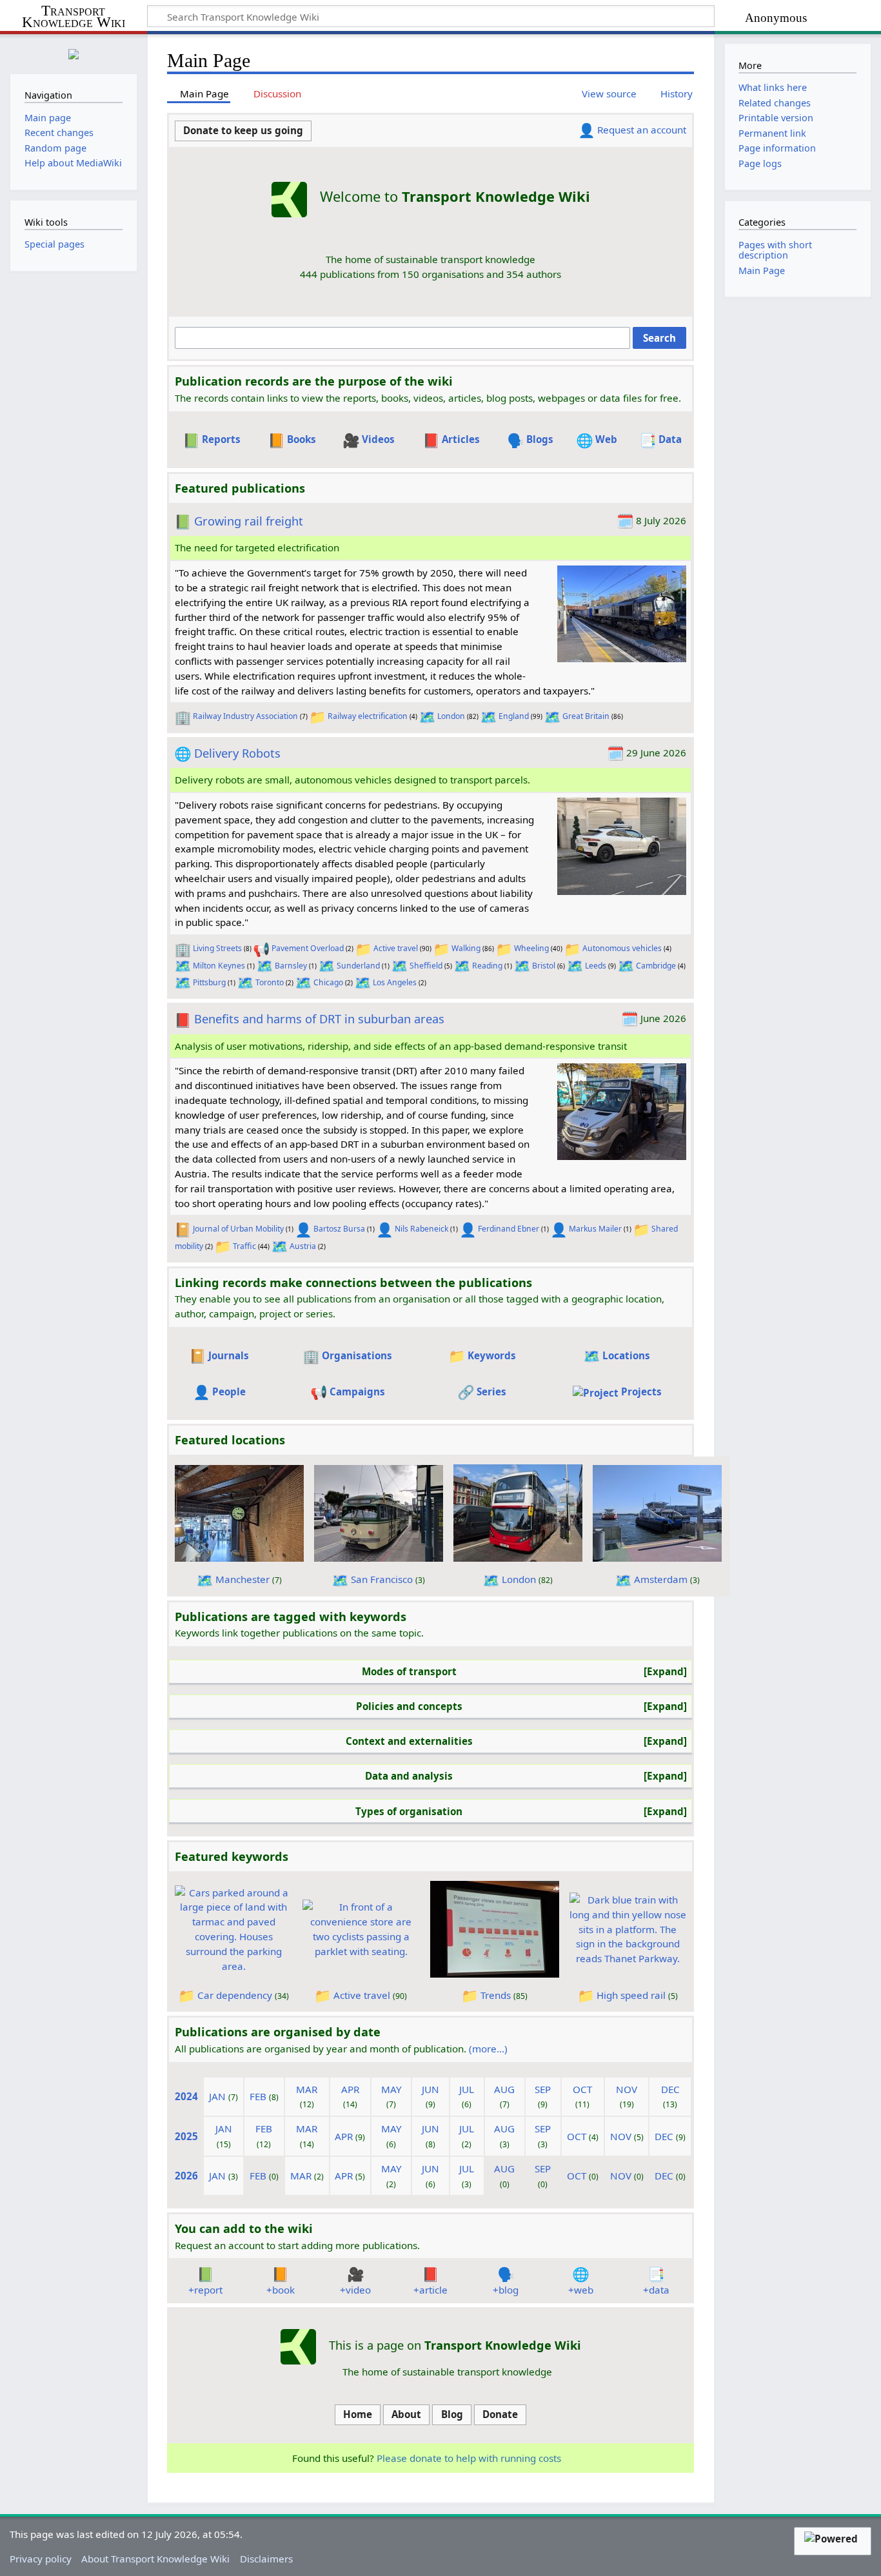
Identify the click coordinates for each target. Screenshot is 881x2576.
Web (606, 439)
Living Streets (217, 948)
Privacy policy (41, 2559)
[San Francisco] (379, 1512)
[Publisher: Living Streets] (183, 948)
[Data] (656, 2273)
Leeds (596, 966)
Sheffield (426, 966)
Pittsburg (209, 982)
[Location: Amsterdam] (623, 1579)
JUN (431, 2089)
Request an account (642, 130)
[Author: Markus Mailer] (559, 1229)
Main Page (762, 270)
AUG (504, 2089)
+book (281, 2290)
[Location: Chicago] (303, 982)
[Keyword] (318, 716)
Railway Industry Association (245, 716)
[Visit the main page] (74, 53)
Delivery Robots (237, 753)
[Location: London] (427, 716)
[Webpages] (585, 439)
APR (350, 2089)
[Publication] (183, 521)
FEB (258, 2096)
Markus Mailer (595, 1229)
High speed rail (631, 1995)
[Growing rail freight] (622, 613)
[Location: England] (489, 716)
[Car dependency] (233, 1928)
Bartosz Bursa (339, 1229)
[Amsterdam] (657, 1512)
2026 (186, 2176)
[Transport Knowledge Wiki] (298, 2346)
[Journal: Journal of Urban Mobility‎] (183, 1229)
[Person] (587, 130)
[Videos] (351, 439)
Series (491, 1391)
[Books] (276, 439)
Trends (496, 1995)
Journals (229, 1355)
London (451, 716)
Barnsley (291, 966)
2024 (186, 2096)
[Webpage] (183, 753)
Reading (487, 966)
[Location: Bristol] (522, 966)
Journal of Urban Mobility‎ (238, 1229)
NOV (627, 2089)
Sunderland (358, 966)
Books (302, 439)
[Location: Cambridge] (626, 966)
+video (355, 2290)
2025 (186, 2136)
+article (431, 2290)
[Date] (625, 520)
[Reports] (191, 439)
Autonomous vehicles (622, 948)
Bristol (544, 966)
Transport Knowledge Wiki (74, 17)
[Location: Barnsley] (265, 966)
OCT (582, 2089)
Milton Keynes (219, 966)
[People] (202, 1391)
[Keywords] (457, 1355)
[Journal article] (183, 1019)
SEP (543, 2089)
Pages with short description (775, 250)
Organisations (357, 1355)
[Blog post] (506, 2273)
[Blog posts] (516, 439)
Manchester (243, 1579)
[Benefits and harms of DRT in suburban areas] (622, 1110)
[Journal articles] (431, 439)
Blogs (540, 439)
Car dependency (235, 1995)
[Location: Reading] (462, 966)
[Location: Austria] (280, 1246)
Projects (641, 1391)
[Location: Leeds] (575, 966)
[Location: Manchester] (205, 1579)
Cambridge (656, 966)
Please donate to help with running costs (469, 2458)
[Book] (280, 2273)
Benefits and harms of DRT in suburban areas (319, 1019)
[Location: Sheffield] (400, 966)
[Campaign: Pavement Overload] (262, 948)
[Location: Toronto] (245, 982)
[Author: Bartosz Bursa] (303, 1229)
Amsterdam (661, 1579)
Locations (626, 1355)
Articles (461, 439)
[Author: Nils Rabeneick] (385, 1229)
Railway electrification (368, 716)
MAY (391, 2089)
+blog (506, 2290)
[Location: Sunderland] (327, 966)
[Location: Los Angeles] (363, 982)
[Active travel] (361, 1928)
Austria (303, 1246)
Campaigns (357, 1391)
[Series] (466, 1391)
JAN (217, 2096)
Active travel (396, 948)
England (514, 716)
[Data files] (648, 439)
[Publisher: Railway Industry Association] (183, 716)
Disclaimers (266, 2559)
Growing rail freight (249, 521)
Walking (466, 948)
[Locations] (592, 1355)
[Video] (356, 2273)
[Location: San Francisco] (340, 1579)
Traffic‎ (244, 1246)
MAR (307, 2089)
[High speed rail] (628, 1928)
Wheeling (531, 948)
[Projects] (596, 1391)
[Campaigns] (319, 1391)
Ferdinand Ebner (509, 1229)
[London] (518, 1512)
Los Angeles (395, 982)
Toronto (270, 982)
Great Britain (586, 716)
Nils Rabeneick (421, 1229)
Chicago (328, 982)
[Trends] (495, 1928)
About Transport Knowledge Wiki (155, 2559)
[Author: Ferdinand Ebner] (468, 1229)
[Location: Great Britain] (552, 716)
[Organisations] (311, 1355)
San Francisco (382, 1579)
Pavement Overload (308, 948)
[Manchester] (239, 1512)
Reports (221, 439)
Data (670, 439)
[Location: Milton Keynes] (183, 966)
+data (656, 2290)
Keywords (492, 1355)
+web (581, 2290)
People (229, 1391)
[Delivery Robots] (622, 845)
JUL (467, 2089)
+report (205, 2290)
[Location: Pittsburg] (183, 982)
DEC (670, 2089)
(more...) (488, 2049)
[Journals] (198, 1355)
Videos (378, 439)
